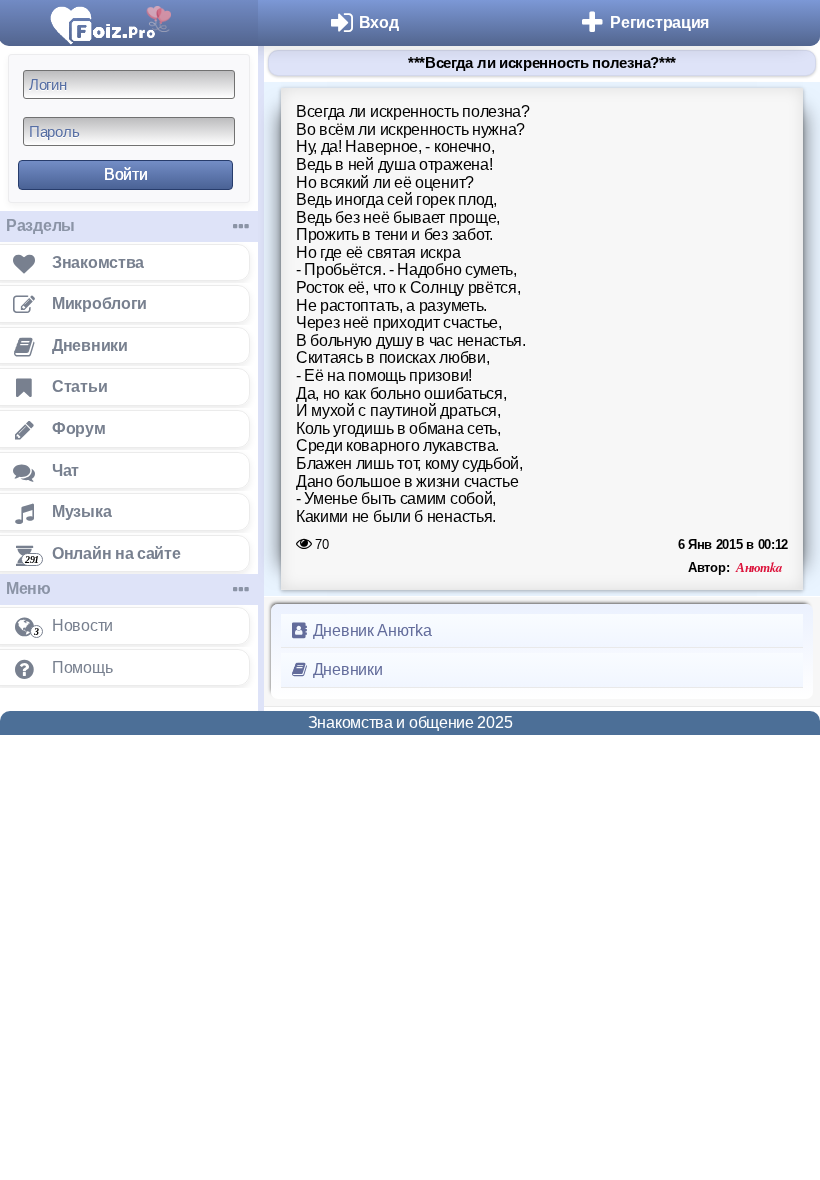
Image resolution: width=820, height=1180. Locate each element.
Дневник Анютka (370, 630)
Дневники (345, 669)
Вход (379, 22)
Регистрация (659, 22)
